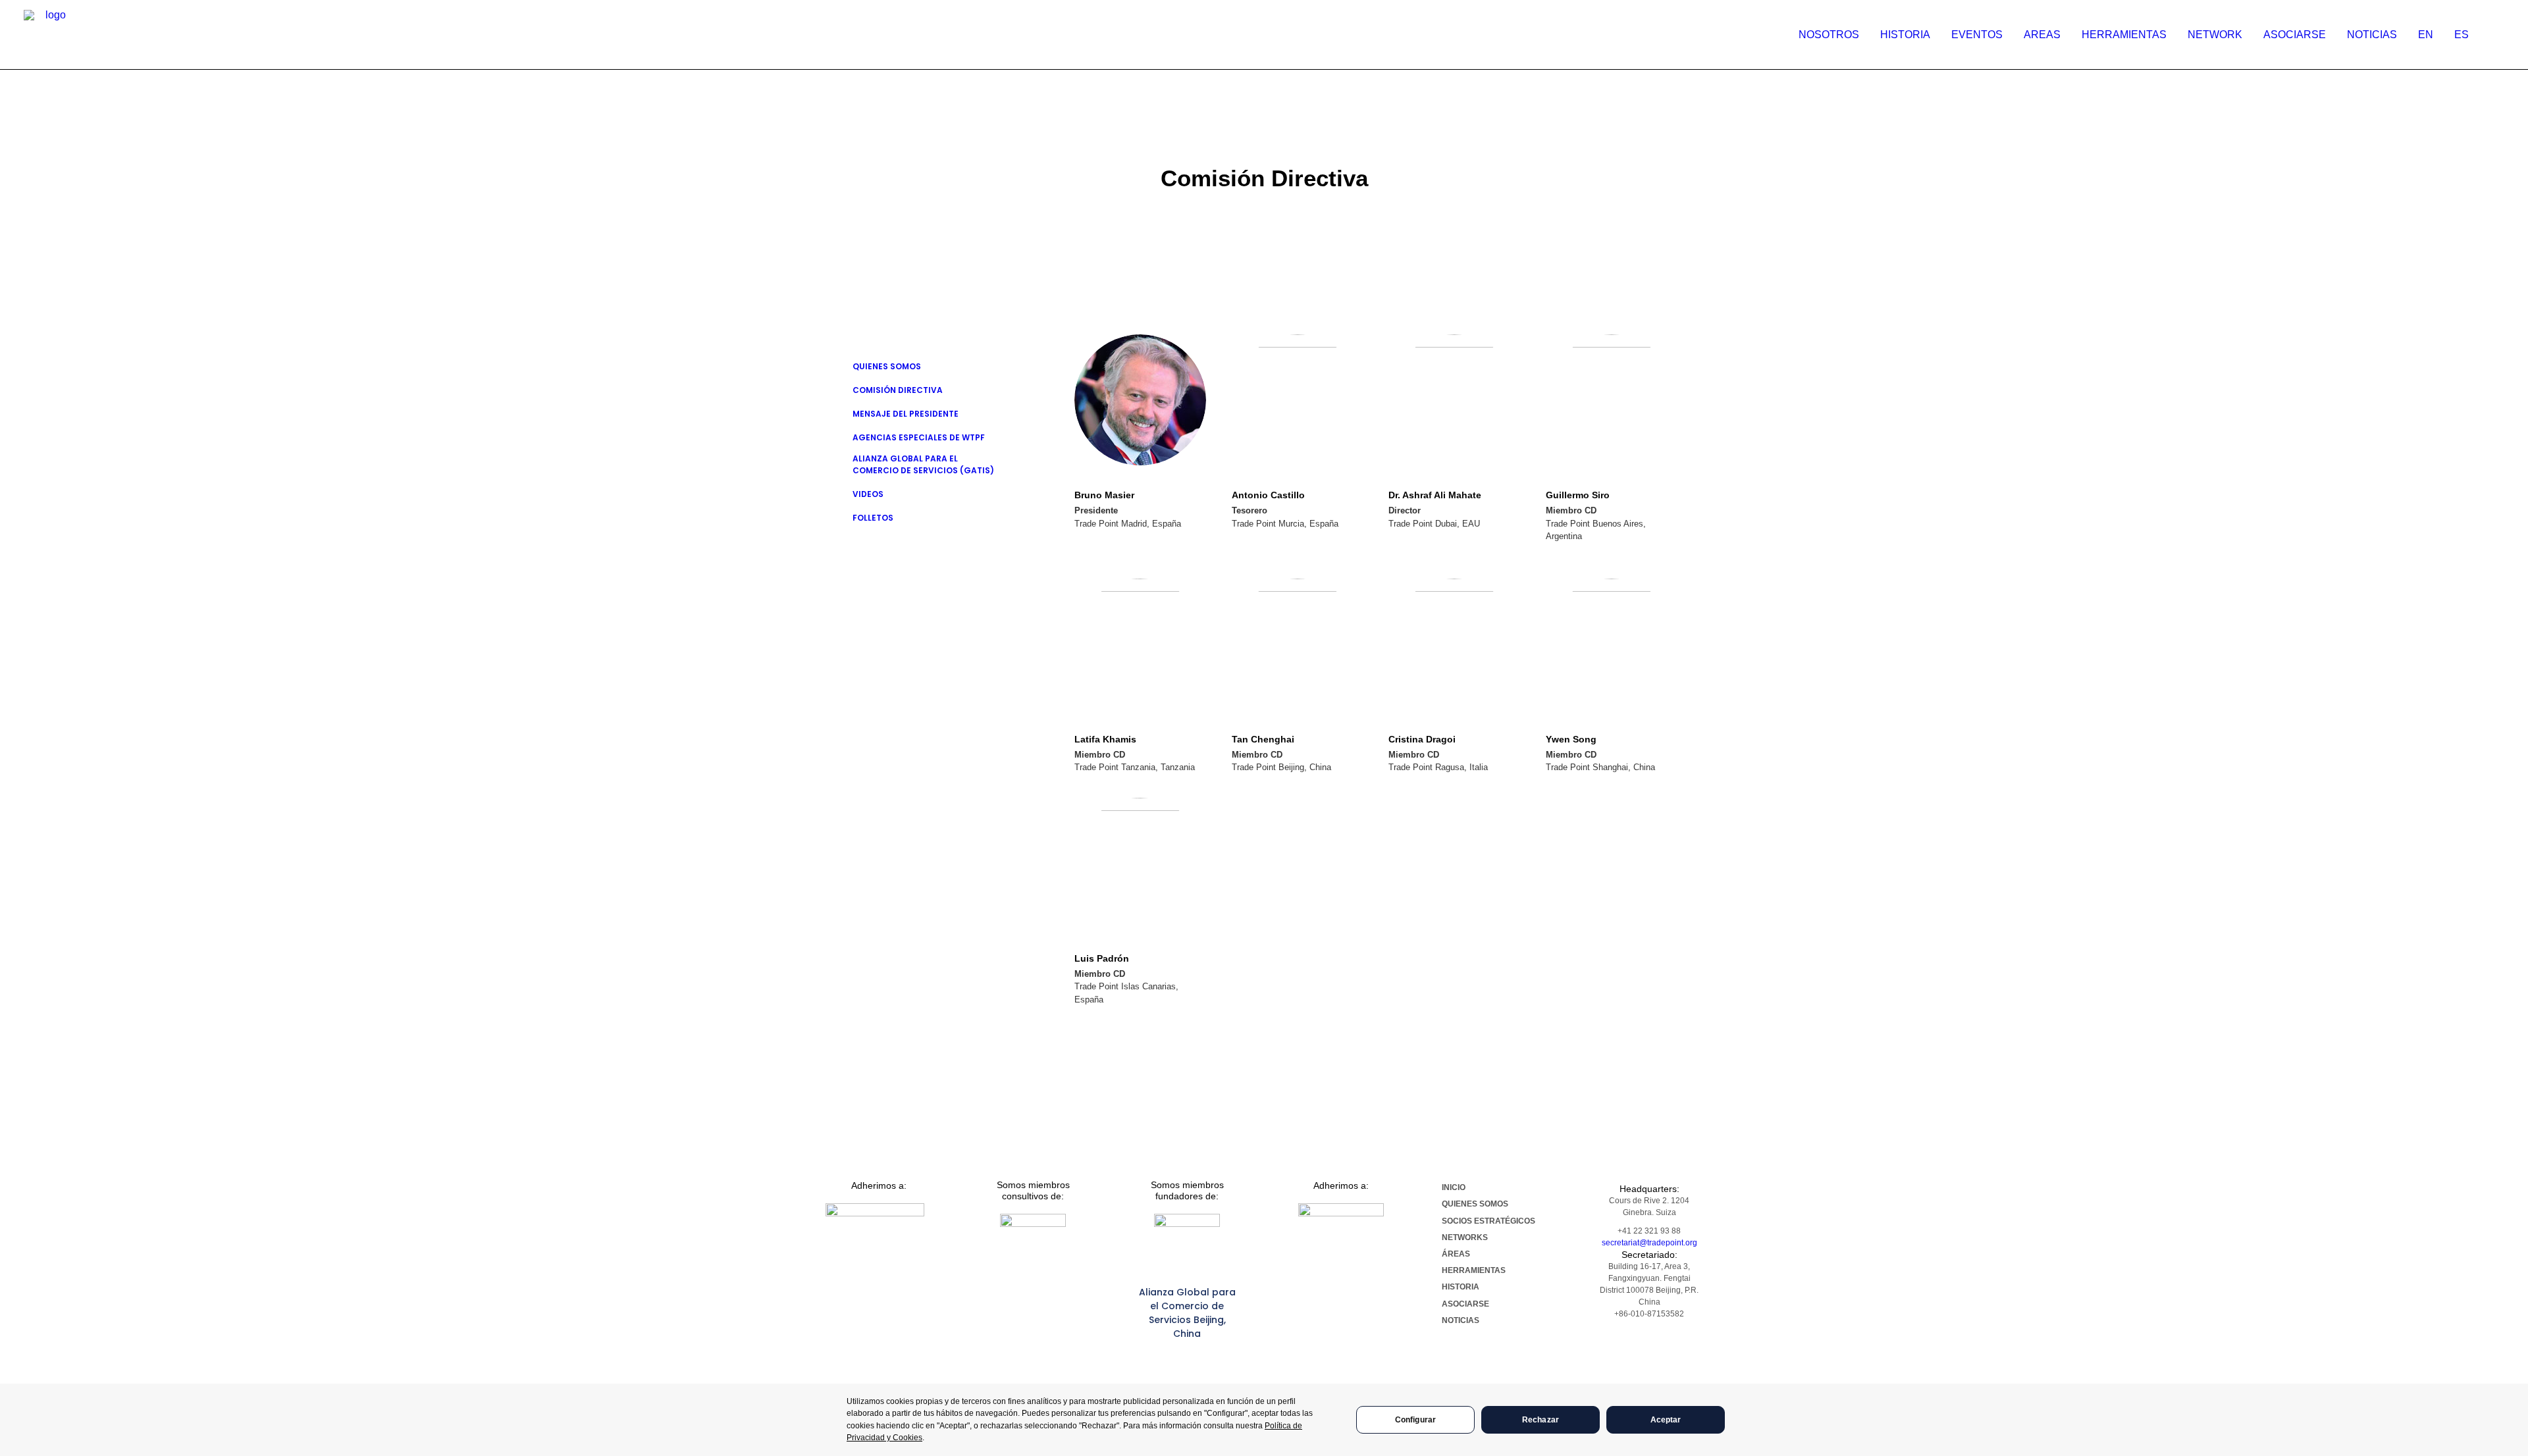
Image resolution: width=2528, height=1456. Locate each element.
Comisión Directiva (898, 390)
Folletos (873, 518)
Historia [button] (1905, 35)
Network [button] (2215, 35)
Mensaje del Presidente (906, 414)
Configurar (1415, 1420)
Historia (1461, 1287)
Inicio (1454, 1187)
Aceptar (1666, 1420)
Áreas (1456, 1254)
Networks (1465, 1237)
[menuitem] (1829, 35)
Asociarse (2295, 35)
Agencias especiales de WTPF (919, 437)
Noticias (2372, 35)
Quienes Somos (887, 366)
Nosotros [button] (1829, 35)
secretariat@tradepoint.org (1649, 1243)
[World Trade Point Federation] (50, 36)
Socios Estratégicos (1488, 1221)
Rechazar (1540, 1420)
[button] (2498, 35)
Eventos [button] (1977, 35)
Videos (868, 494)
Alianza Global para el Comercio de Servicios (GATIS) (923, 464)
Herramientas (1474, 1270)
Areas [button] (2042, 35)
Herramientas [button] (2124, 35)
